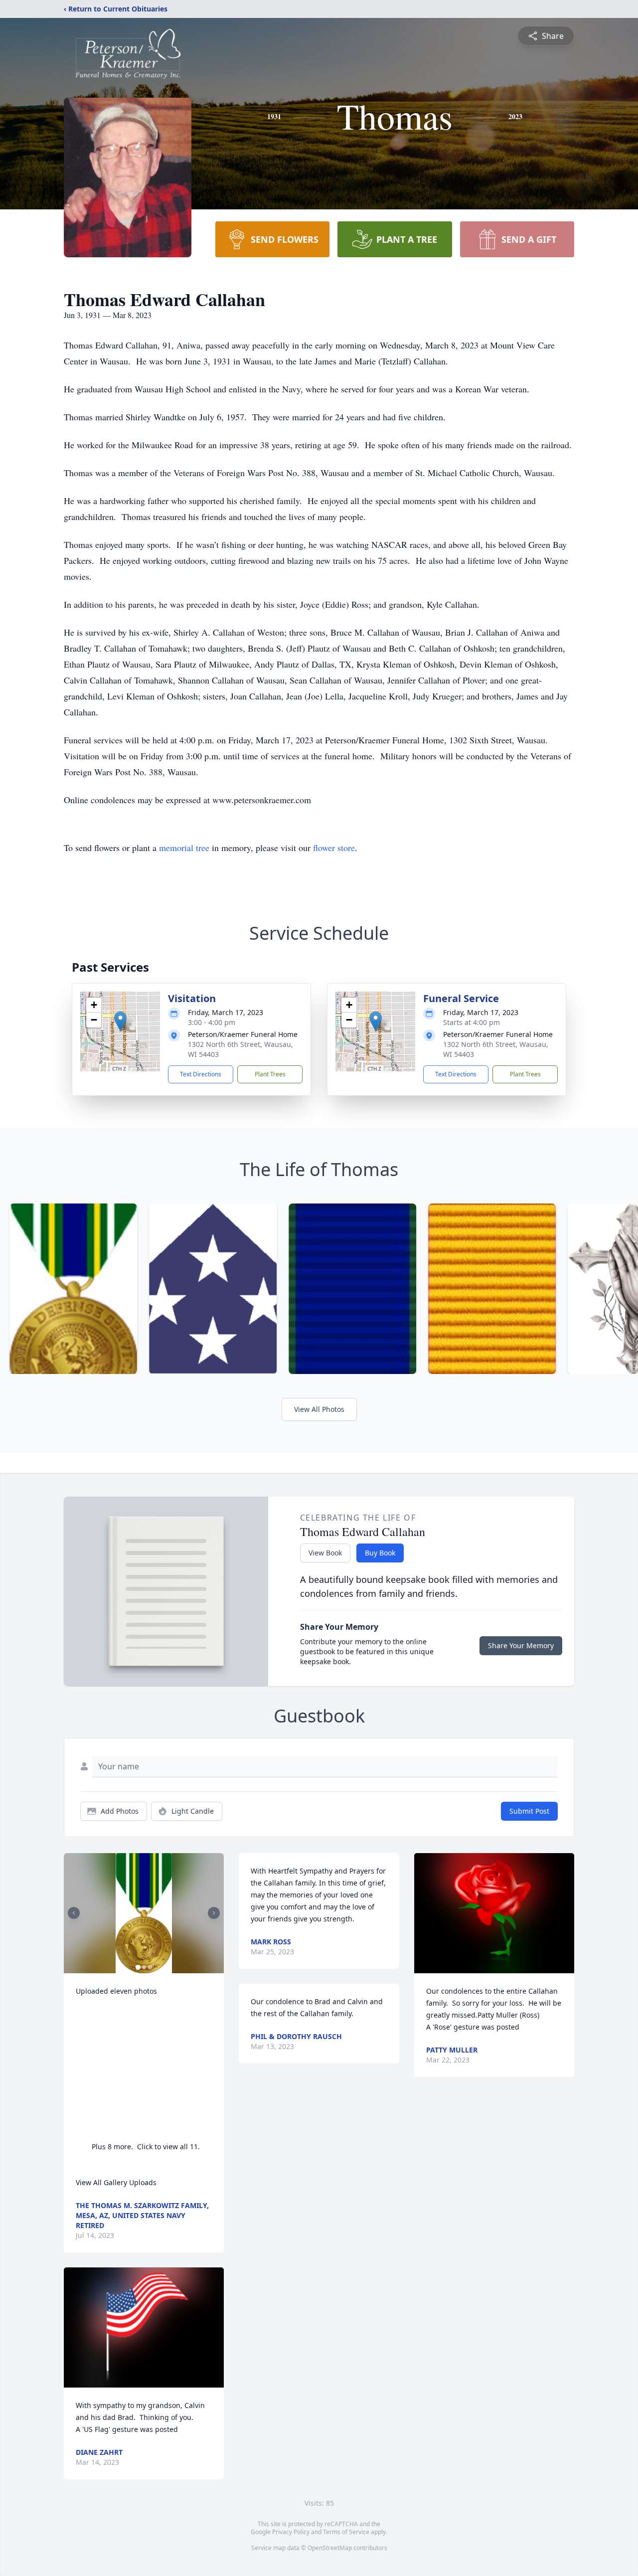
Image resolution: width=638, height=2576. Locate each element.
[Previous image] (74, 1913)
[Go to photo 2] (144, 1967)
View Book (325, 1553)
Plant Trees (270, 1074)
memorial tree (184, 848)
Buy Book (380, 1553)
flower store (334, 848)
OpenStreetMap (330, 2548)
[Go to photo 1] (138, 1967)
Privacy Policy (291, 2532)
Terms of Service (346, 2532)
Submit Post (529, 1811)
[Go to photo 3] (150, 1967)
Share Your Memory (521, 1645)
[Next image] (214, 1913)
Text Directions (201, 1074)
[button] (120, 1021)
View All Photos (319, 1409)
